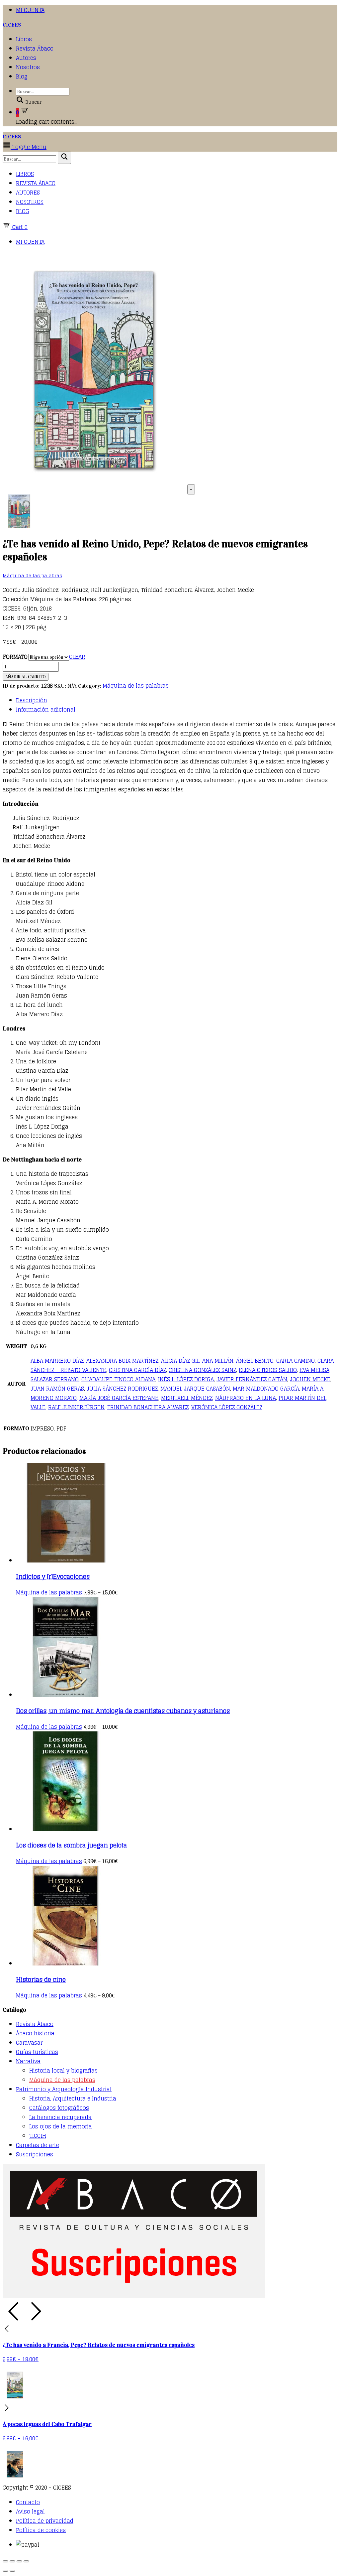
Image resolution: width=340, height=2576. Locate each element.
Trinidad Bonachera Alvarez (148, 1407)
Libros (24, 39)
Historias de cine (41, 1979)
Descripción (32, 700)
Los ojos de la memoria (61, 2126)
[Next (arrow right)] (12, 2571)
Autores (26, 58)
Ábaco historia (35, 2033)
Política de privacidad (45, 2521)
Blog (22, 76)
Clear (77, 657)
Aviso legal (30, 2511)
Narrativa (28, 2061)
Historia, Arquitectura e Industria (73, 2099)
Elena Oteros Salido (268, 1370)
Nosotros (28, 67)
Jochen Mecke (310, 1379)
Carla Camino (296, 1361)
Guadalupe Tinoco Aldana (118, 1379)
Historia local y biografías (63, 2071)
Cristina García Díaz (137, 1370)
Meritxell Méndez (187, 1398)
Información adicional (46, 710)
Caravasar (29, 2043)
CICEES (12, 25)
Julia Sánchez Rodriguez (122, 1389)
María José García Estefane (119, 1398)
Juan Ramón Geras (57, 1389)
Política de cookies (41, 2530)
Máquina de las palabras (32, 576)
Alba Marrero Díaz (57, 1361)
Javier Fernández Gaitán (252, 1379)
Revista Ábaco (35, 49)
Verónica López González (227, 1407)
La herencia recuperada (60, 2117)
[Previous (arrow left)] (5, 2571)
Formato (15, 657)
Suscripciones (35, 2154)
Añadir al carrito (26, 677)
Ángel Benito (255, 1361)
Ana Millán (218, 1361)
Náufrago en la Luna (246, 1398)
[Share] (12, 2561)
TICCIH (38, 2136)
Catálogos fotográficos (59, 2108)
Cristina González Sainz (202, 1370)
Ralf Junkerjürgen (76, 1407)
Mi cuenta (30, 10)
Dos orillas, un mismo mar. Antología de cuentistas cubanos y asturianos (123, 1711)
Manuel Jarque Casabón (195, 1389)
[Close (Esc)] (5, 2561)
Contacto (28, 2502)
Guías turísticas (37, 2052)
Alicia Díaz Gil (180, 1361)
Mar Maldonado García (266, 1389)
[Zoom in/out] (26, 2561)
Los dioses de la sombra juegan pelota (71, 1845)
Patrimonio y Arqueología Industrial (64, 2089)
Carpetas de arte (38, 2145)
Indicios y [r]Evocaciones (53, 1576)
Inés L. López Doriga (186, 1379)
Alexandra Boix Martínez (122, 1361)
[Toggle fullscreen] (19, 2561)
